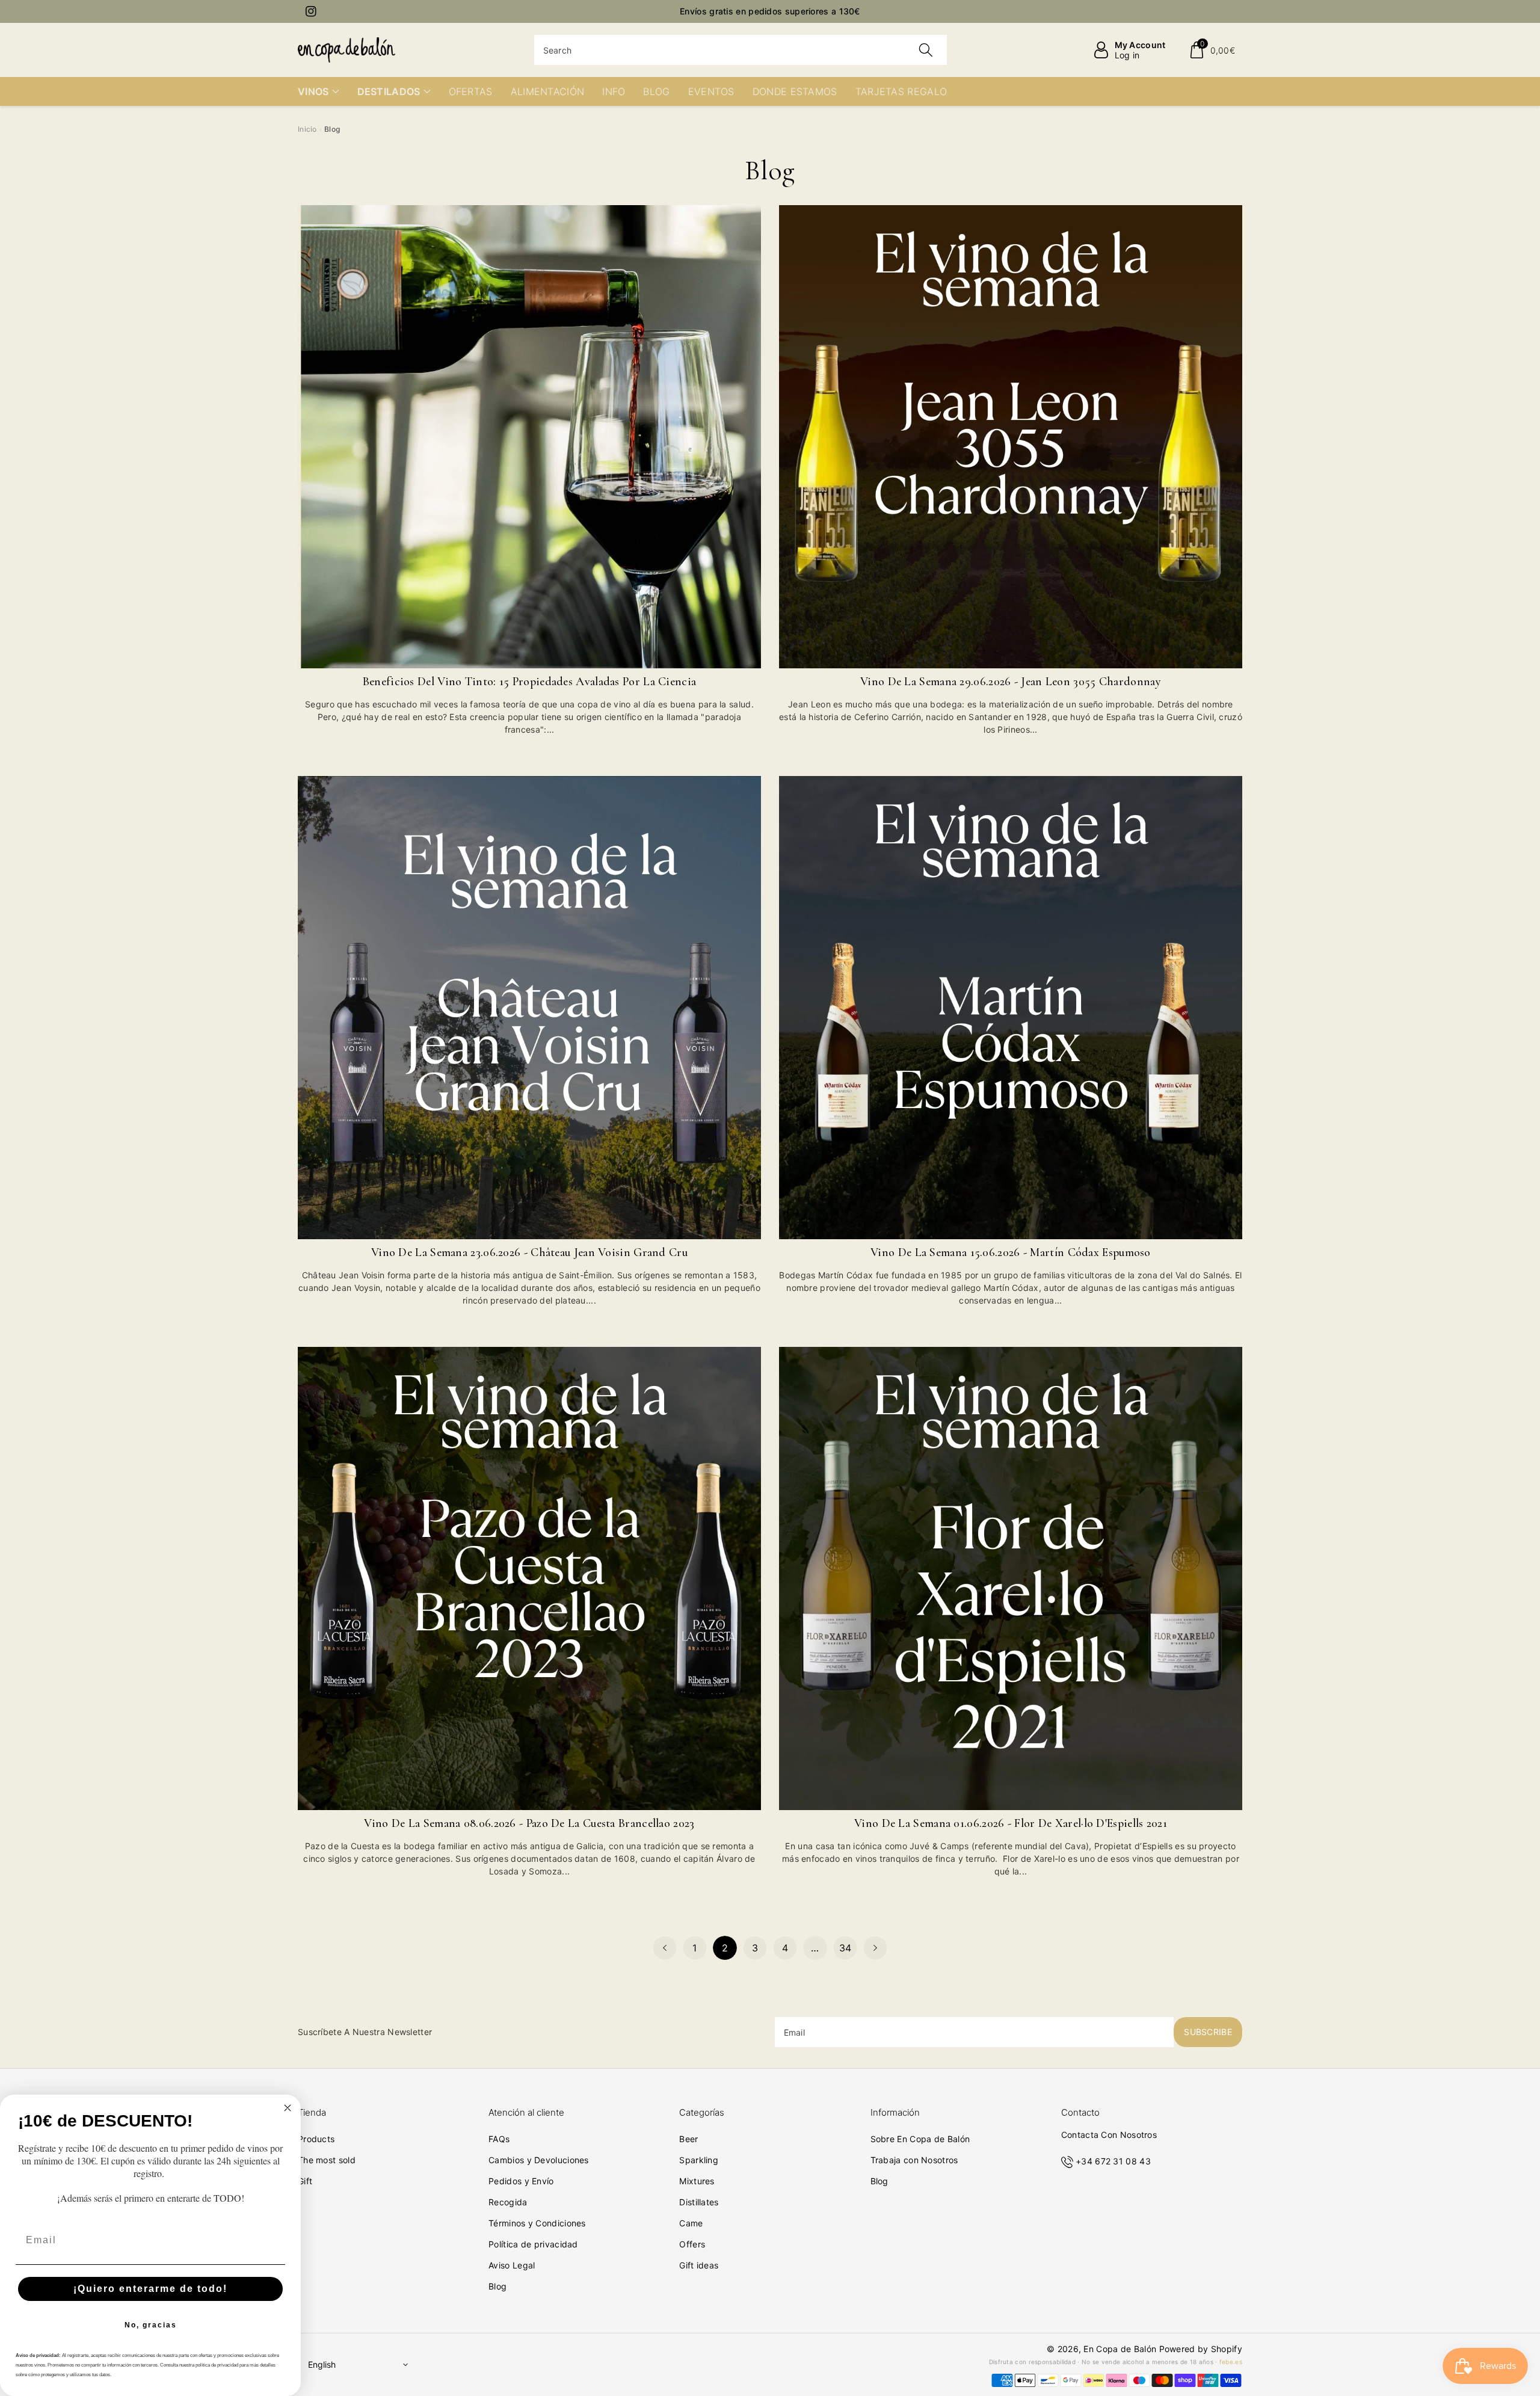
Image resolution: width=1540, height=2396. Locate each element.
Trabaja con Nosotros (914, 2160)
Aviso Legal (512, 2265)
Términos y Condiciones (537, 2223)
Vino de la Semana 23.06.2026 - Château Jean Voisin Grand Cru (529, 1252)
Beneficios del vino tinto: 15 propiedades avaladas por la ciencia (530, 682)
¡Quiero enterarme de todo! (150, 2289)
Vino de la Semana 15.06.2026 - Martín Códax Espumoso (1011, 1252)
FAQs (499, 2139)
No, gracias (151, 2325)
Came (691, 2223)
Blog (497, 2286)
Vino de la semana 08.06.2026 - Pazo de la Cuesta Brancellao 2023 (529, 1823)
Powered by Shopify (1201, 2349)
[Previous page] (665, 1948)
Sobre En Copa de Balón (920, 2139)
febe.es (1231, 2362)
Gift (305, 2181)
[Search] (926, 50)
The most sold (327, 2160)
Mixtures (697, 2181)
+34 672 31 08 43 (1113, 2161)
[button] (1212, 50)
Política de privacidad (533, 2244)
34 (845, 1948)
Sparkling (699, 2160)
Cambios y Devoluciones (539, 2160)
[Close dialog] (288, 2108)
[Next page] (875, 1948)
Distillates (699, 2202)
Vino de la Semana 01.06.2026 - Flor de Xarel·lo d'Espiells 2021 (1011, 1823)
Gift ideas (699, 2265)
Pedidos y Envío (521, 2181)
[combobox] (741, 50)
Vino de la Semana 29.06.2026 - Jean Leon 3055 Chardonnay (1011, 682)
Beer (688, 2139)
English (322, 2364)
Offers (692, 2244)
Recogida (508, 2202)
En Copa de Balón (1120, 2349)
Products (316, 2139)
